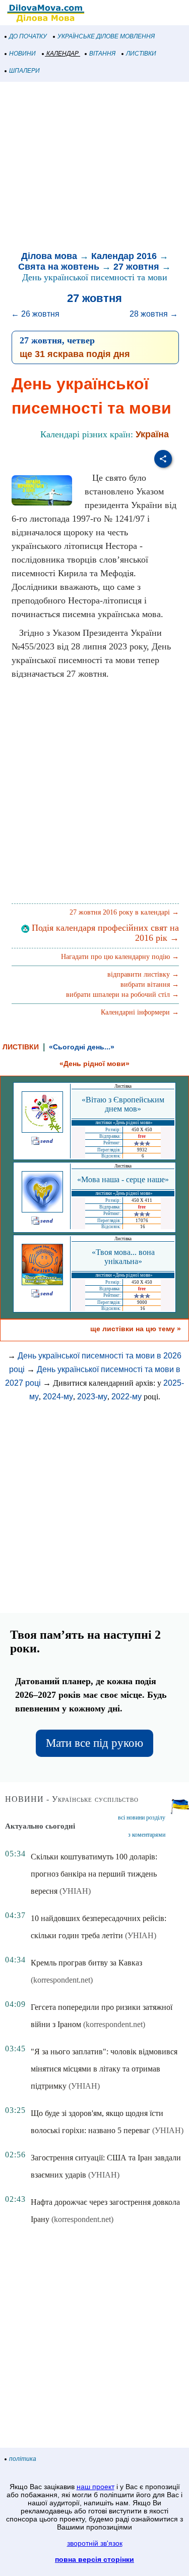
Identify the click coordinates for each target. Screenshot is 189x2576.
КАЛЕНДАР (62, 54)
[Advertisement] (94, 168)
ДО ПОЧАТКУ (28, 36)
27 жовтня (136, 267)
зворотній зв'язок (95, 2543)
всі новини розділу (142, 1817)
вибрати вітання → (150, 984)
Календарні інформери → (140, 1012)
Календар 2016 (124, 256)
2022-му (127, 1397)
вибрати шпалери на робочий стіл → (122, 995)
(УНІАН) (75, 1891)
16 (143, 1227)
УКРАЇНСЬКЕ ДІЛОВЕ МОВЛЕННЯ (106, 36)
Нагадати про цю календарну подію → (120, 957)
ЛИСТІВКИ (141, 54)
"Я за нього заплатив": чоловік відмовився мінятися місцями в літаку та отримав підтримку (104, 2069)
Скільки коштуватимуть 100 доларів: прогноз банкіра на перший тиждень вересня (94, 1874)
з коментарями (147, 1835)
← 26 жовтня (35, 314)
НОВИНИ (22, 54)
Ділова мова (49, 256)
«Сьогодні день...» (82, 1047)
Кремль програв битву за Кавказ (86, 1963)
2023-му (92, 1397)
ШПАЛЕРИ (24, 71)
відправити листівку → (143, 974)
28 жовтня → (154, 314)
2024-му (58, 1397)
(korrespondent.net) (62, 1980)
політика (23, 2459)
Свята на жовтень (59, 267)
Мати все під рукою (94, 1743)
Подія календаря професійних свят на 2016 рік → (104, 933)
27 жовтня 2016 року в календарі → (124, 912)
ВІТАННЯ (102, 54)
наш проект (96, 2487)
